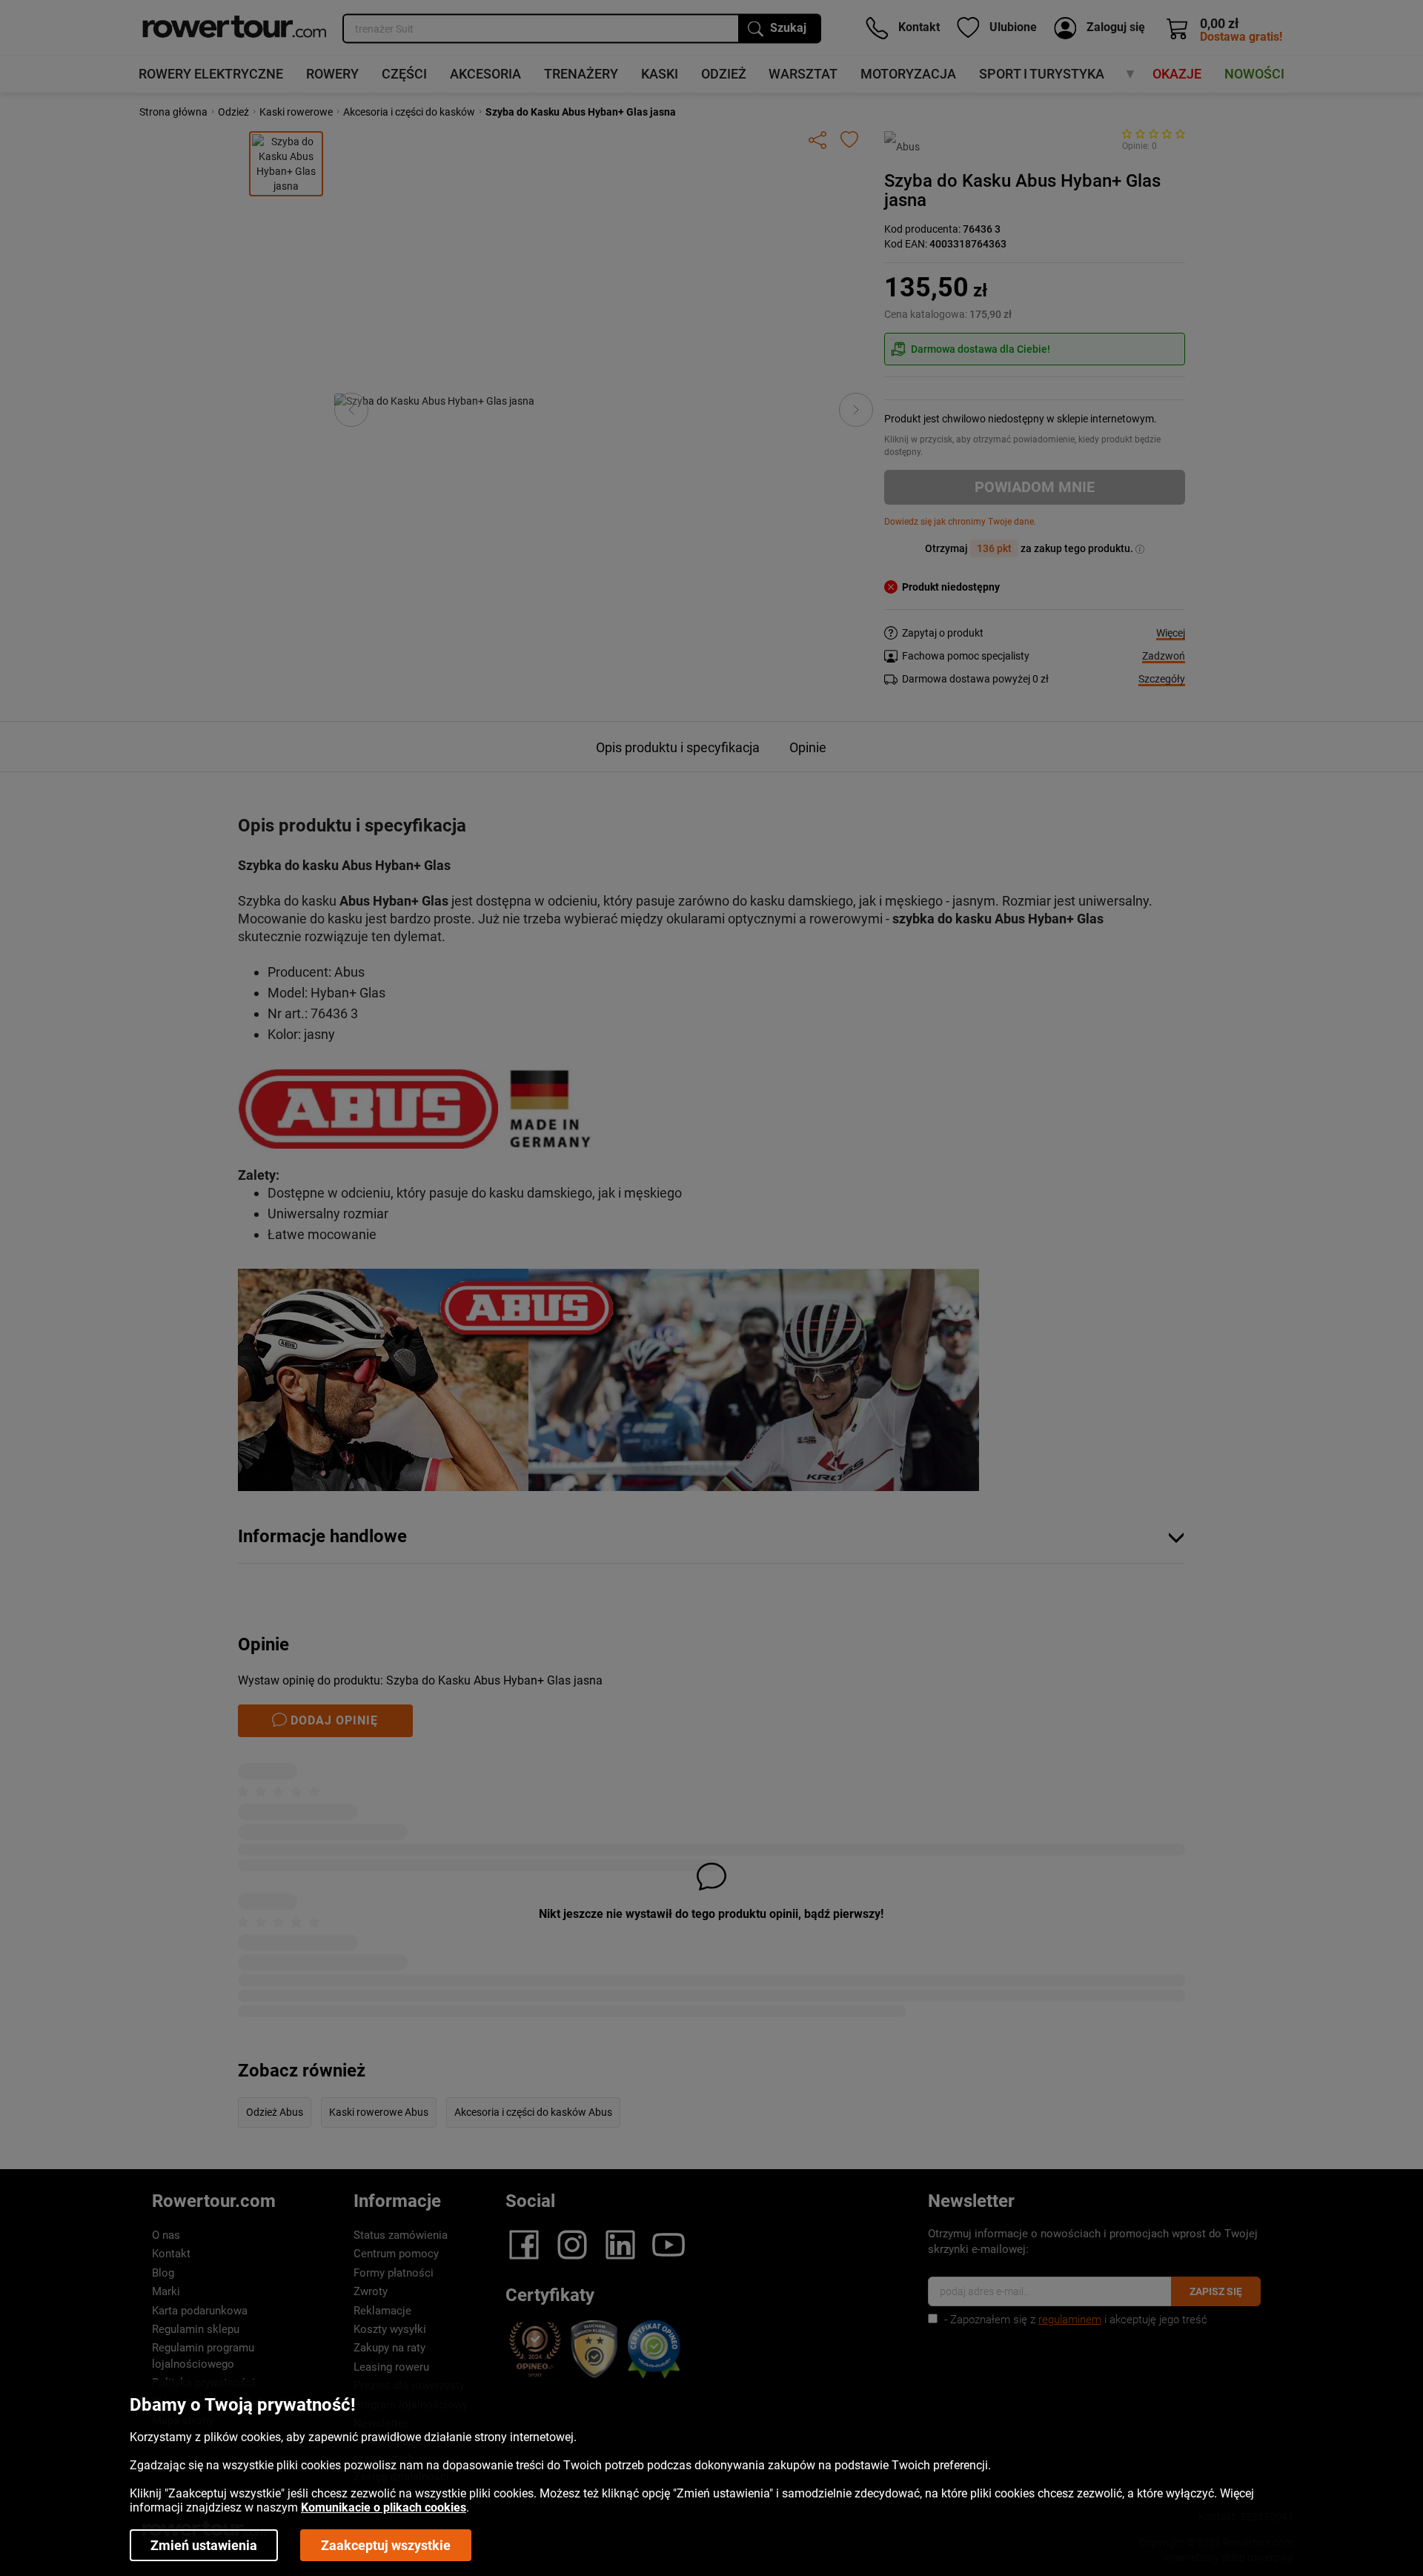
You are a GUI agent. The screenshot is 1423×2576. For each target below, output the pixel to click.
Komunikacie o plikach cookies (384, 2507)
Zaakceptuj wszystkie (386, 2545)
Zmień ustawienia (204, 2545)
